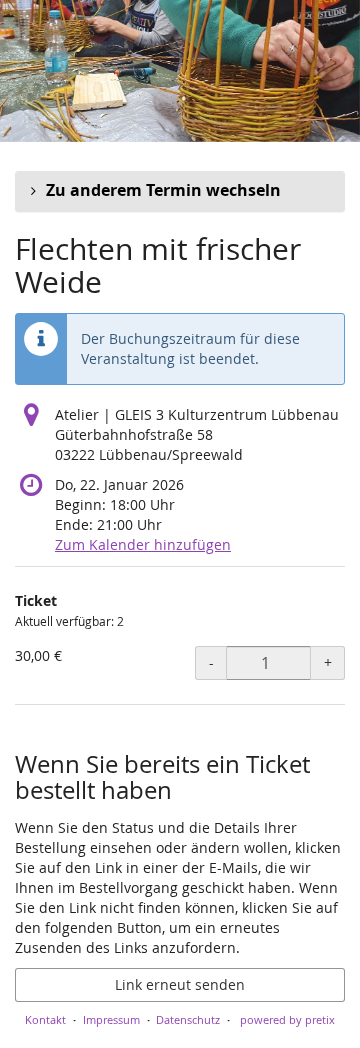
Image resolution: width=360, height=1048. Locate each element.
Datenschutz (188, 1019)
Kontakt (45, 1019)
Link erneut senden (180, 984)
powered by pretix (287, 1019)
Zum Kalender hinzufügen (143, 544)
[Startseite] (180, 71)
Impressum (111, 1019)
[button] (180, 191)
